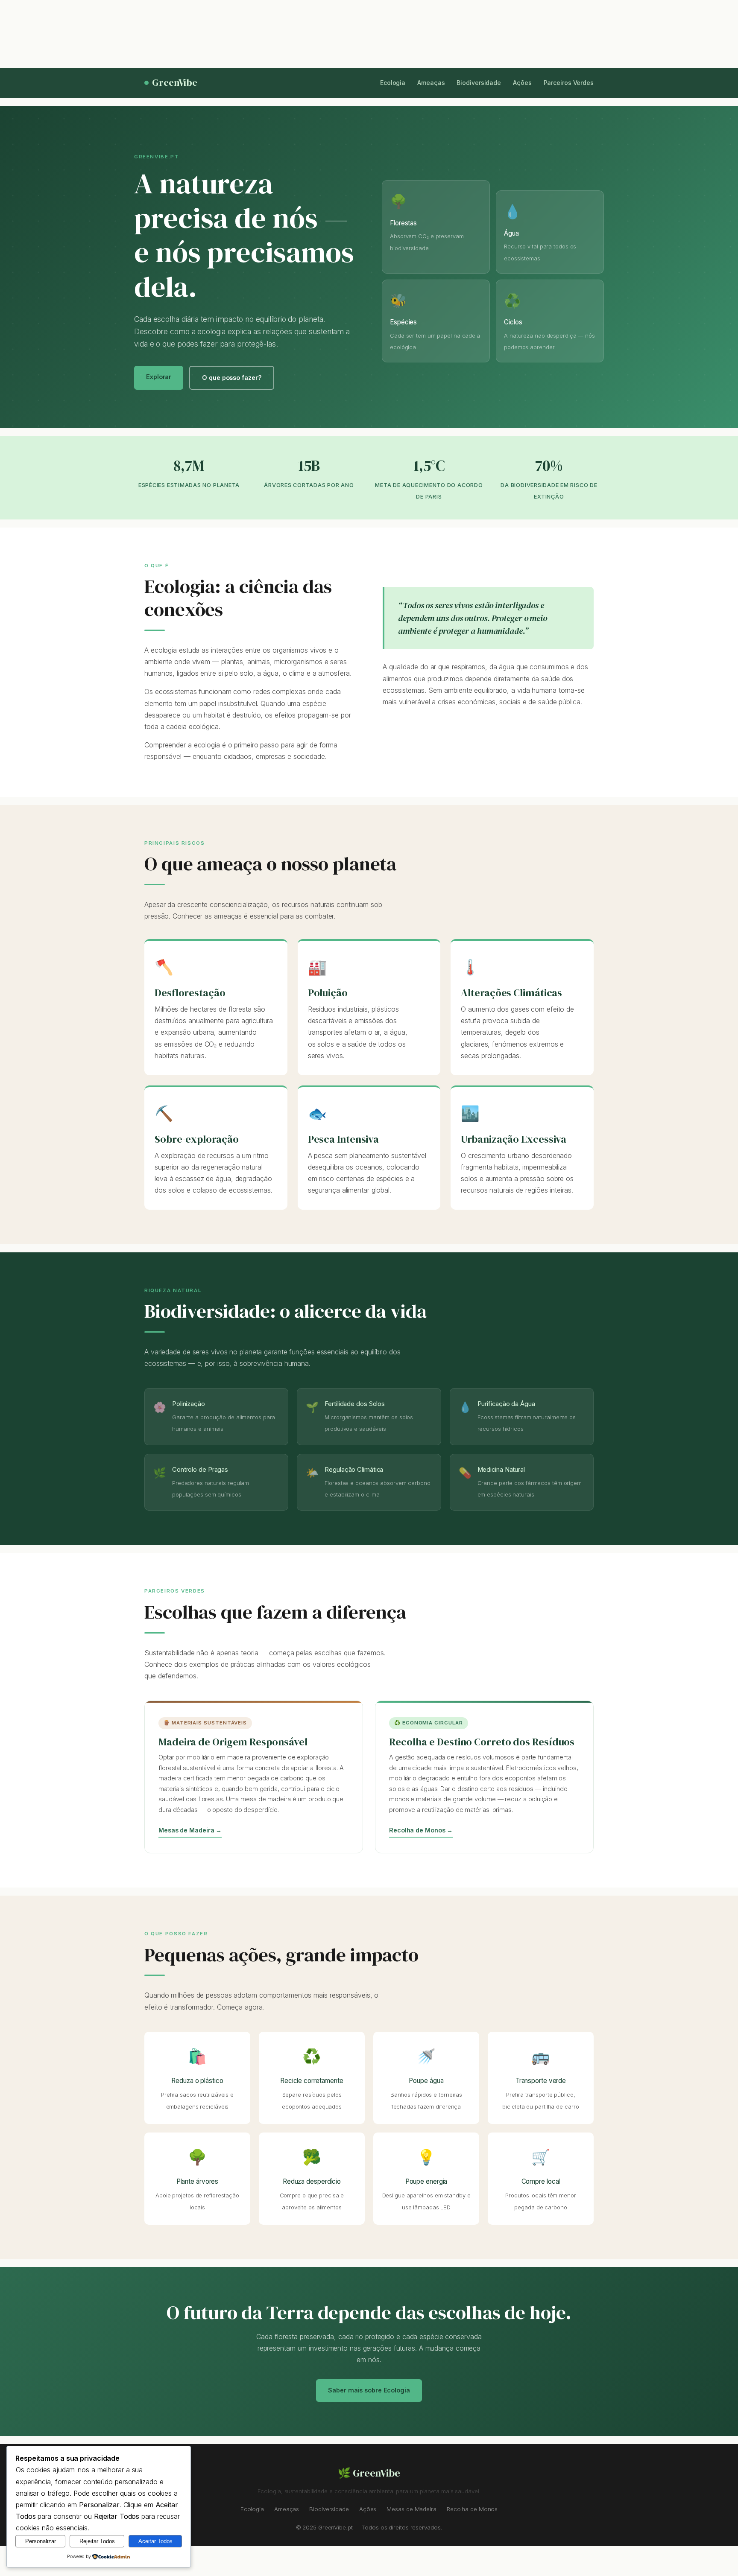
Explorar (159, 377)
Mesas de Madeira (411, 2509)
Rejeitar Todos (97, 2541)
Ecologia (393, 83)
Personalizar (41, 2541)
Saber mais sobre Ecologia (369, 2390)
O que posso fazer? (232, 378)
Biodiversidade (479, 83)
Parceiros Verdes (569, 83)
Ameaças (431, 83)
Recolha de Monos (472, 2509)
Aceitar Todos (155, 2541)
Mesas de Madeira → (190, 1830)
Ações (522, 83)
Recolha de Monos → (421, 1830)
